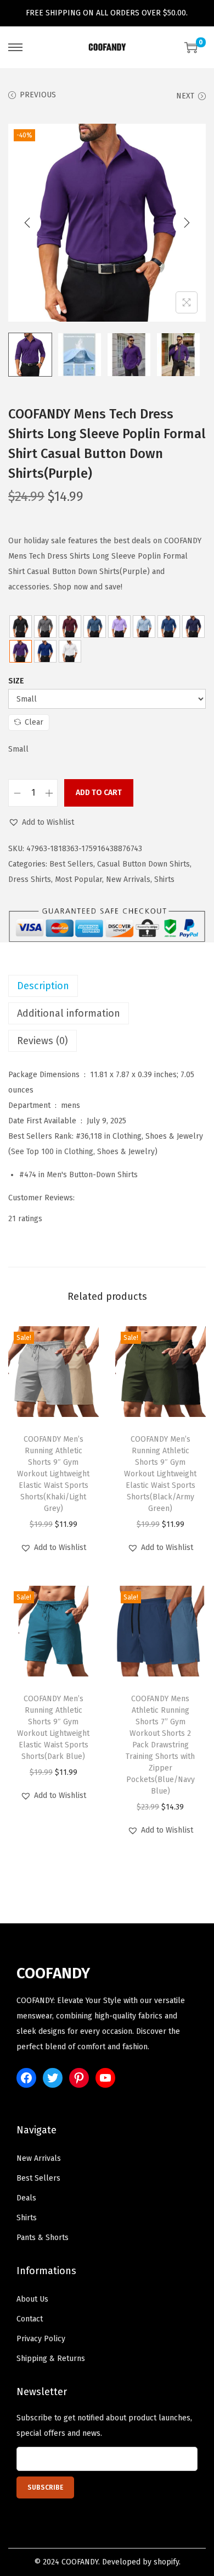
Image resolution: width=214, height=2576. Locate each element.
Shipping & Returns (51, 2359)
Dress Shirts (30, 879)
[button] (41, 823)
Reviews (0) (43, 1041)
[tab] (107, 986)
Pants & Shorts (43, 2238)
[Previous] (27, 223)
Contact (30, 2319)
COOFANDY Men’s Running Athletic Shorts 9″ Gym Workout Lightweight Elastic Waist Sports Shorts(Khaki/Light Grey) (53, 1474)
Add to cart (99, 793)
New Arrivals (128, 879)
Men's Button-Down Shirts (92, 1175)
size (16, 681)
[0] (191, 47)
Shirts (164, 879)
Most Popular (78, 879)
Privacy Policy (41, 2339)
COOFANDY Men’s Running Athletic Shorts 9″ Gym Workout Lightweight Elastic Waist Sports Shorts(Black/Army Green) (160, 1474)
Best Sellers (71, 864)
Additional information (69, 1013)
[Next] (187, 223)
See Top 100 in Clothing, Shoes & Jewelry (83, 1152)
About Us (32, 2299)
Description (43, 986)
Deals (26, 2198)
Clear (34, 722)
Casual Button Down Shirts (143, 864)
